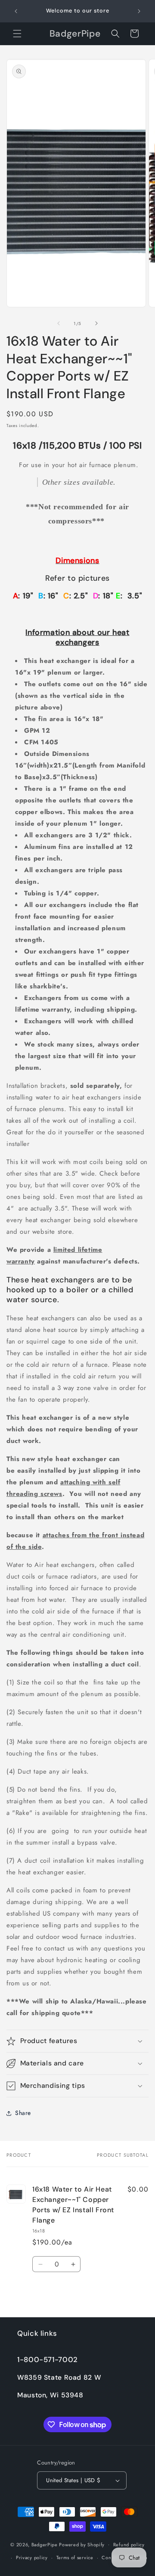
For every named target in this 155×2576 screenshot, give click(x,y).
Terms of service (75, 2557)
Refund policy (129, 2545)
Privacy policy (32, 2557)
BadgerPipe (45, 2544)
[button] (17, 34)
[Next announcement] (139, 11)
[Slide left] (59, 323)
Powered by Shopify (82, 2544)
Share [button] (23, 2113)
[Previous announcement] (16, 11)
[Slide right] (96, 323)
